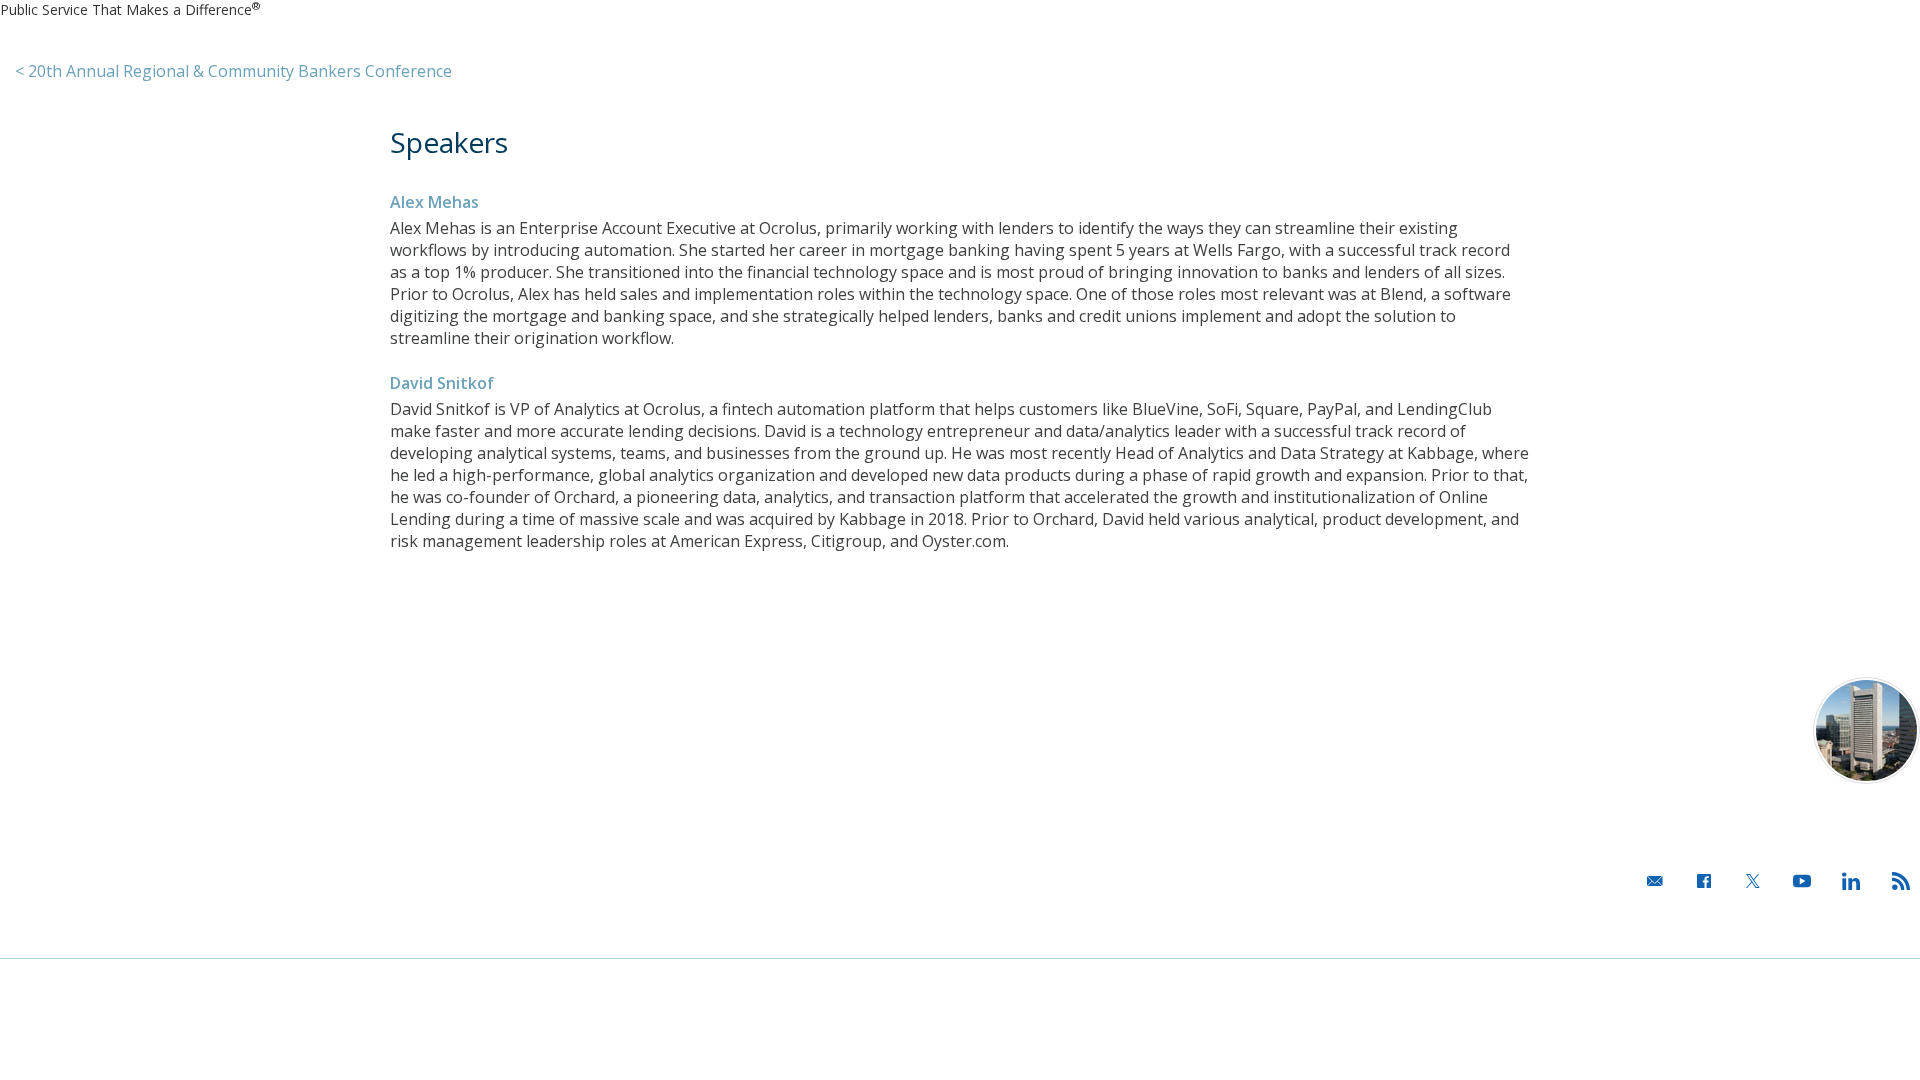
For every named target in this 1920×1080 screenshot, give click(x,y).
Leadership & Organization (95, 719)
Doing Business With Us (84, 748)
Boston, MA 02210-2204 (1705, 743)
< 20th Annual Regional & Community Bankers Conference (233, 71)
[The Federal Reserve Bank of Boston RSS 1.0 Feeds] (1895, 886)
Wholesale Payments (453, 748)
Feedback (419, 983)
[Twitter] (1748, 886)
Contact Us (801, 685)
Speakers (449, 142)
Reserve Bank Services (466, 685)
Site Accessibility (313, 983)
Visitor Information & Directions (1669, 685)
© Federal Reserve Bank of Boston (1816, 983)
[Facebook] (1699, 886)
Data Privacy (200, 983)
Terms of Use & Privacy (68, 983)
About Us (36, 685)
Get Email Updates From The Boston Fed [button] (1768, 927)
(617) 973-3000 (1738, 801)
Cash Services (428, 719)
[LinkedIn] (1846, 886)
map (1777, 767)
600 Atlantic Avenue (1723, 719)
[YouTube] (1797, 886)
